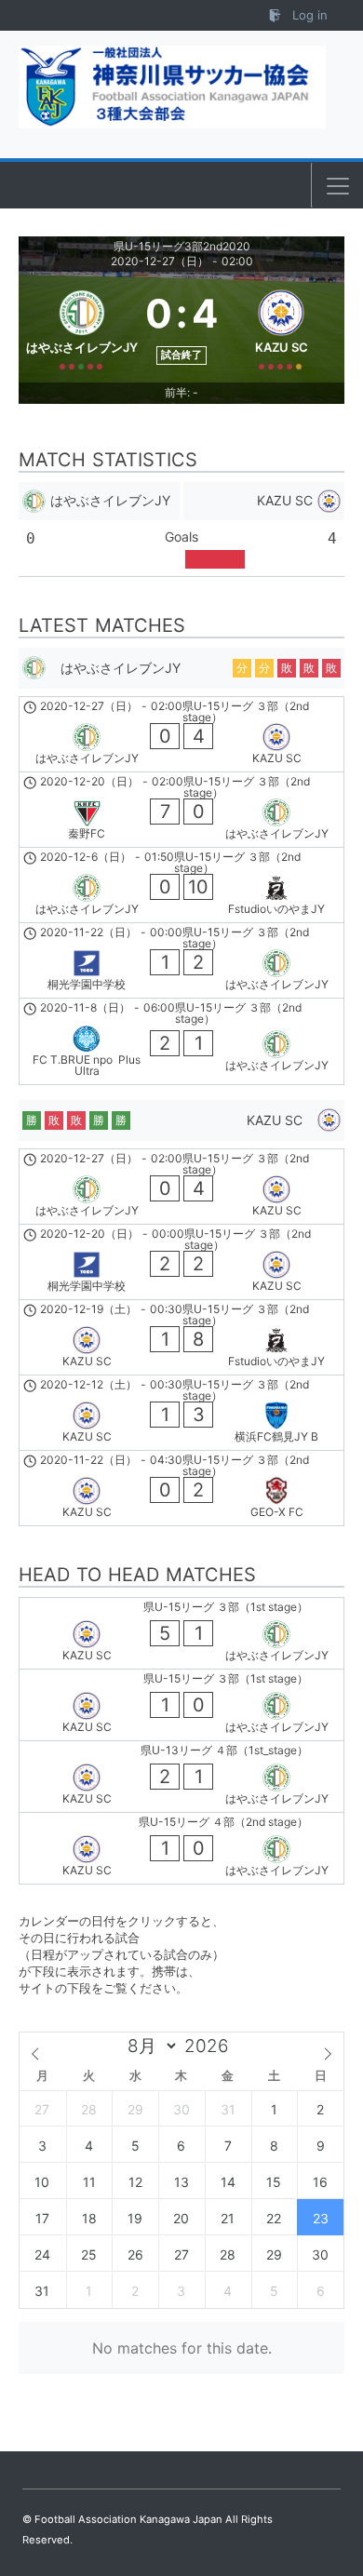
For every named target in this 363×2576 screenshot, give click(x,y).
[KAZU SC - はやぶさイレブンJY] (181, 1633)
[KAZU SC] (281, 327)
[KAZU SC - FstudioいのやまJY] (181, 1337)
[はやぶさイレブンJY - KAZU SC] (181, 734)
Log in (308, 15)
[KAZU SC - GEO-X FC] (181, 1488)
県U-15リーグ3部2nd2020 (182, 246)
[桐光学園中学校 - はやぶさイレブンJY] (181, 960)
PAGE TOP (335, 2482)
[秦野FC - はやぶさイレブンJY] (181, 810)
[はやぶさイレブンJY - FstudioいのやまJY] (181, 885)
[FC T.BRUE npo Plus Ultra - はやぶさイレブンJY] (181, 1041)
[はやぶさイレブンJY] (82, 327)
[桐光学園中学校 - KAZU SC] (181, 1262)
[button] (338, 186)
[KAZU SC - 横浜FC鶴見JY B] (181, 1413)
